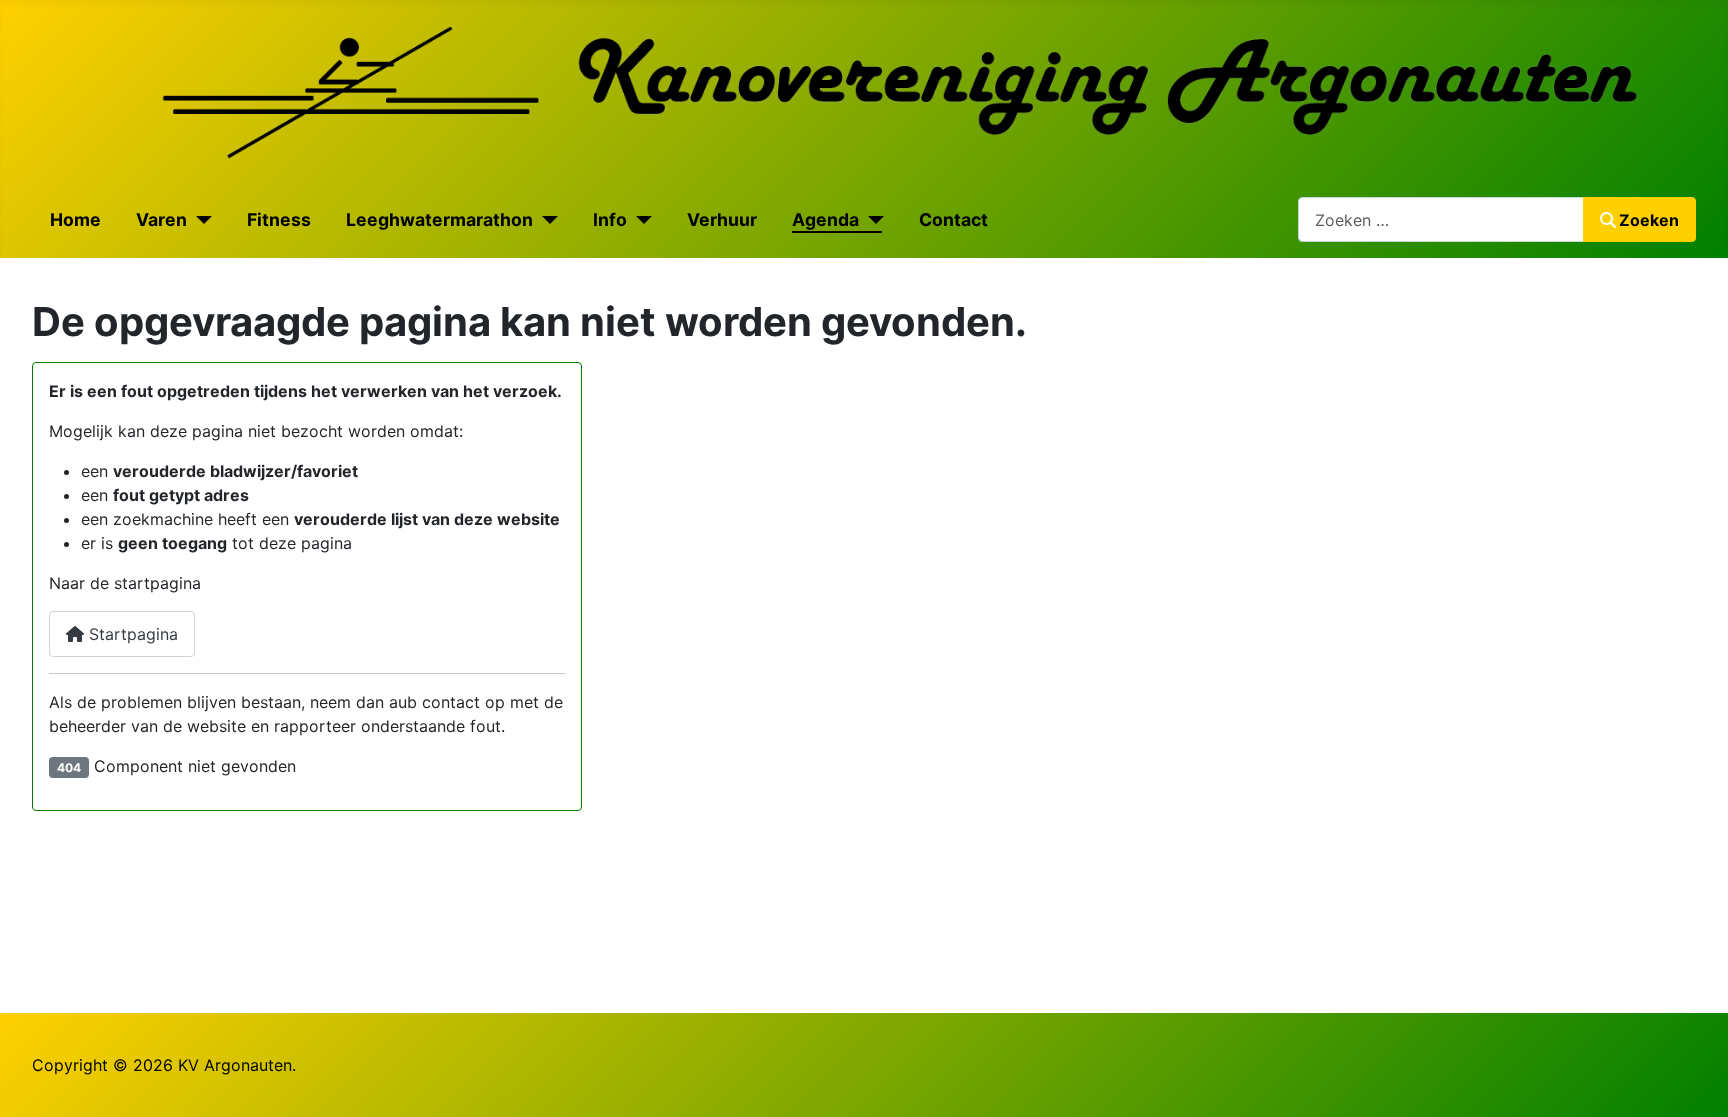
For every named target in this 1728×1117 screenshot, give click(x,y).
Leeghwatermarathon (439, 219)
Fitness (279, 219)
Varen (161, 219)
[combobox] (1441, 219)
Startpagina (131, 634)
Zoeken (1649, 220)
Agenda (825, 219)
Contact (953, 219)
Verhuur (722, 219)
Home (75, 219)
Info (610, 219)
